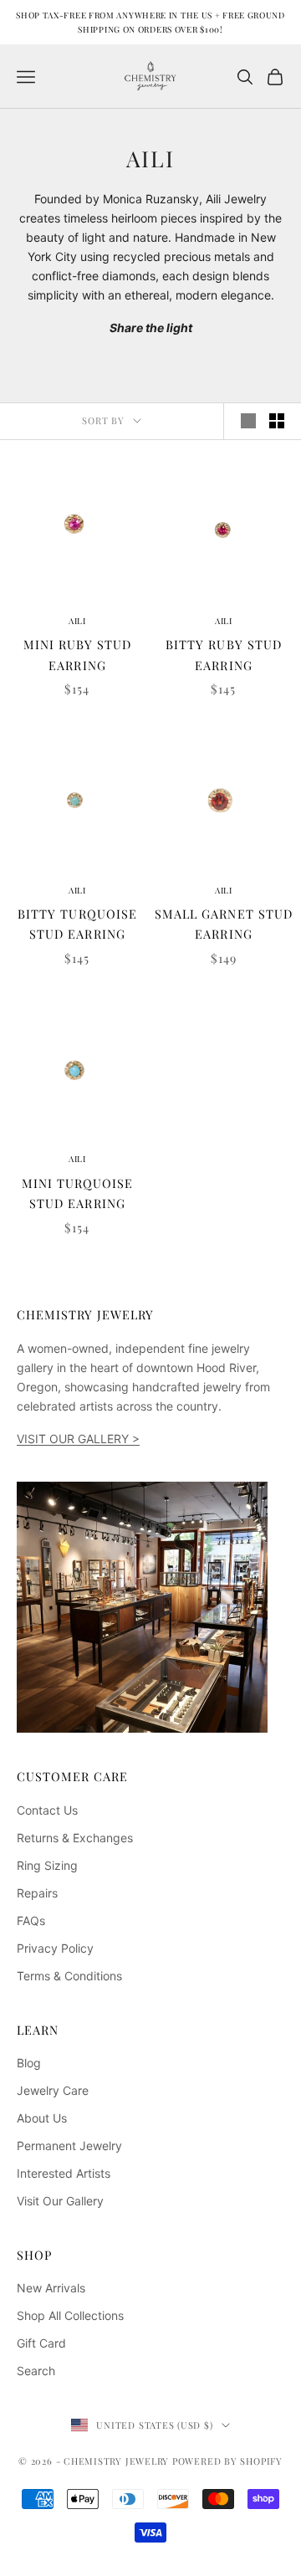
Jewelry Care (53, 2090)
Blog (29, 2063)
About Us (42, 2118)
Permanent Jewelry (69, 2146)
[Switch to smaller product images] (277, 421)
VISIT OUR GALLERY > (78, 1439)
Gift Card (41, 2343)
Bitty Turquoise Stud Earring (77, 924)
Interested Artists (64, 2173)
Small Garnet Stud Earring (223, 924)
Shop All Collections (70, 2315)
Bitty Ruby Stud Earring (223, 654)
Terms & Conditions (69, 1976)
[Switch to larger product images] (248, 421)
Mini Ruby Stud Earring (77, 654)
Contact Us (47, 1810)
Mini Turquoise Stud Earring (77, 1193)
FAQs (31, 1920)
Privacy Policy (55, 1948)
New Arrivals (51, 2288)
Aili (77, 621)
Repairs (37, 1893)
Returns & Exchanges (75, 1838)
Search (36, 2371)
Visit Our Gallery (60, 2201)
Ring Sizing (47, 1865)
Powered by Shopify (227, 2461)
